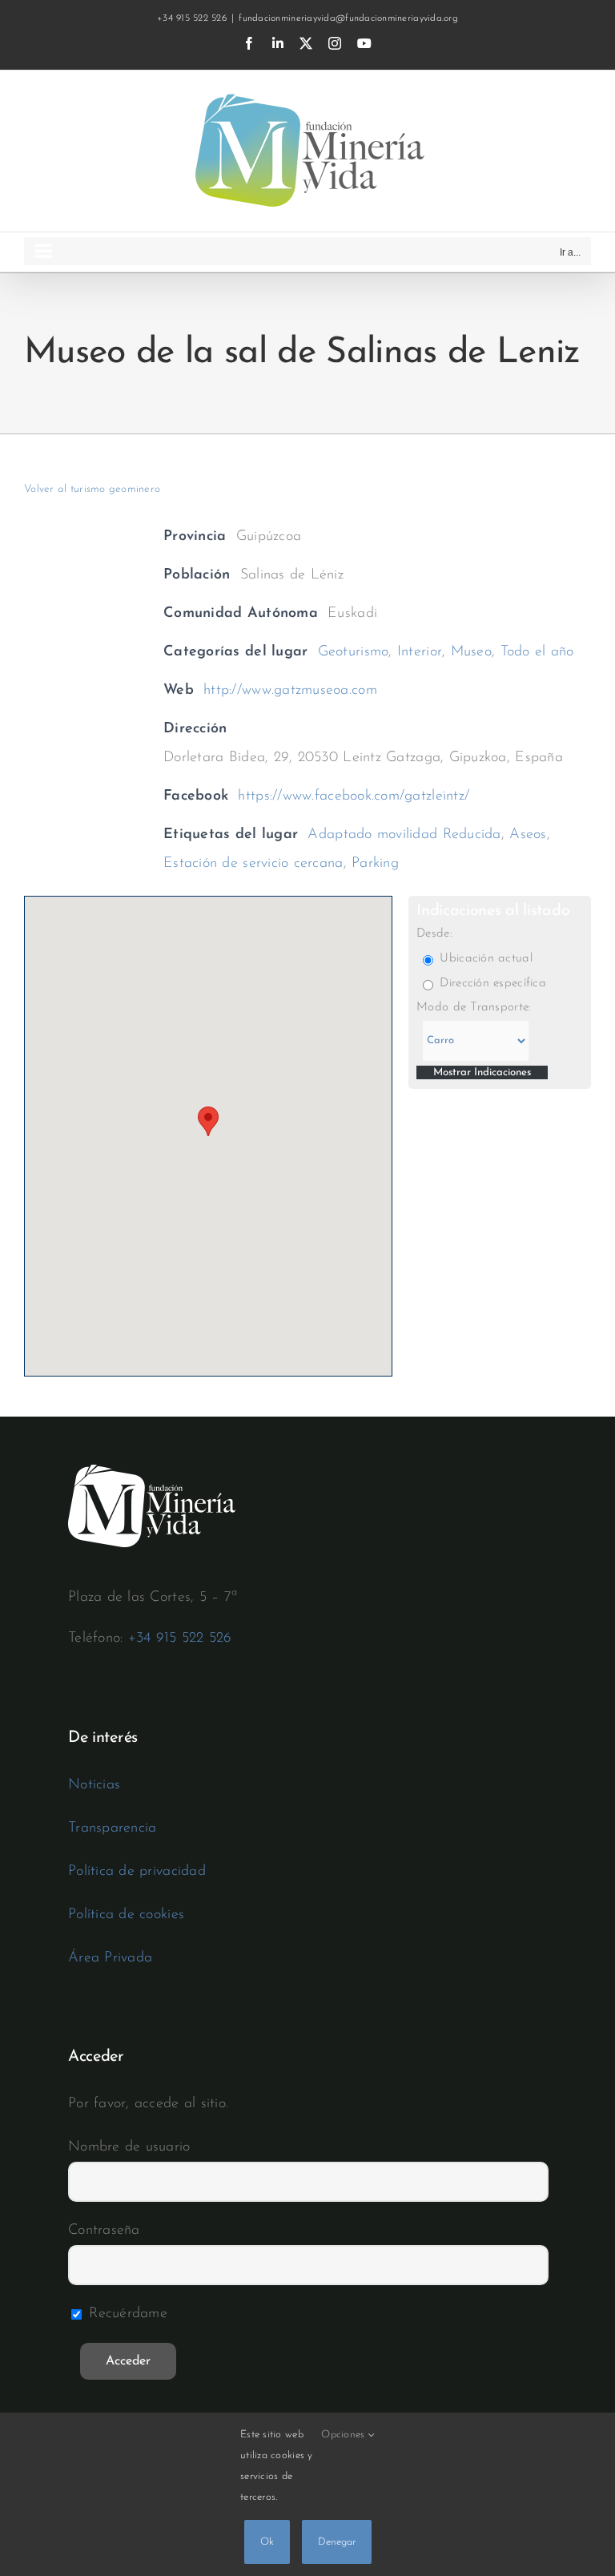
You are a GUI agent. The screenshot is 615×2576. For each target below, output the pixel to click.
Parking (375, 864)
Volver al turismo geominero (92, 489)
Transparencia (113, 1828)
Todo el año (537, 652)
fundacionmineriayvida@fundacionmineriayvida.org (348, 18)
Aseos (528, 835)
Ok (267, 2542)
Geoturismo (354, 652)
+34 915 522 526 (180, 1639)
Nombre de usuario (129, 2147)
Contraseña (104, 2231)
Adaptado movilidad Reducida (404, 835)
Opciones (344, 2435)
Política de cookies (126, 1915)
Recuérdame (126, 2314)
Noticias (94, 1785)
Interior (420, 652)
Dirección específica (491, 984)
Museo (471, 652)
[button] (208, 1121)
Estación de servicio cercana (253, 864)
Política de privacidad (137, 1872)
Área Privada (110, 1958)
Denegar (337, 2542)
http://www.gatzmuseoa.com (290, 691)
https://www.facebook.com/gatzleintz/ (354, 796)
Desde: (434, 934)
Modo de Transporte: (474, 1008)
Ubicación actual (484, 959)
